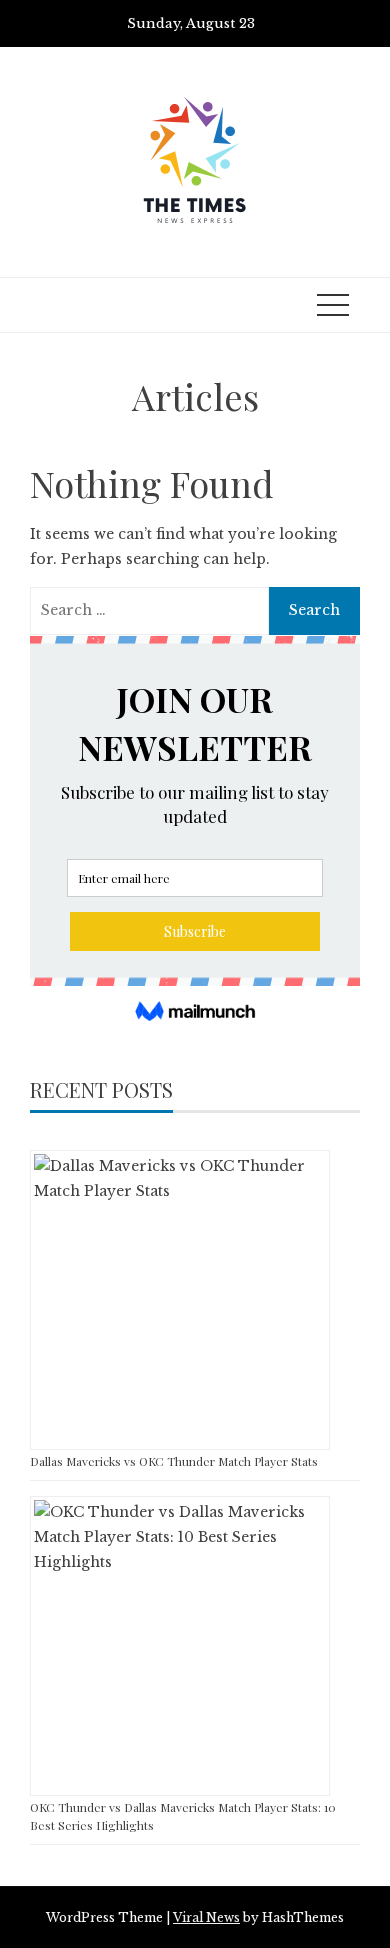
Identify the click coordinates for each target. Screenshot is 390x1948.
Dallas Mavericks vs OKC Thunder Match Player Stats (174, 1461)
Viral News (206, 1917)
